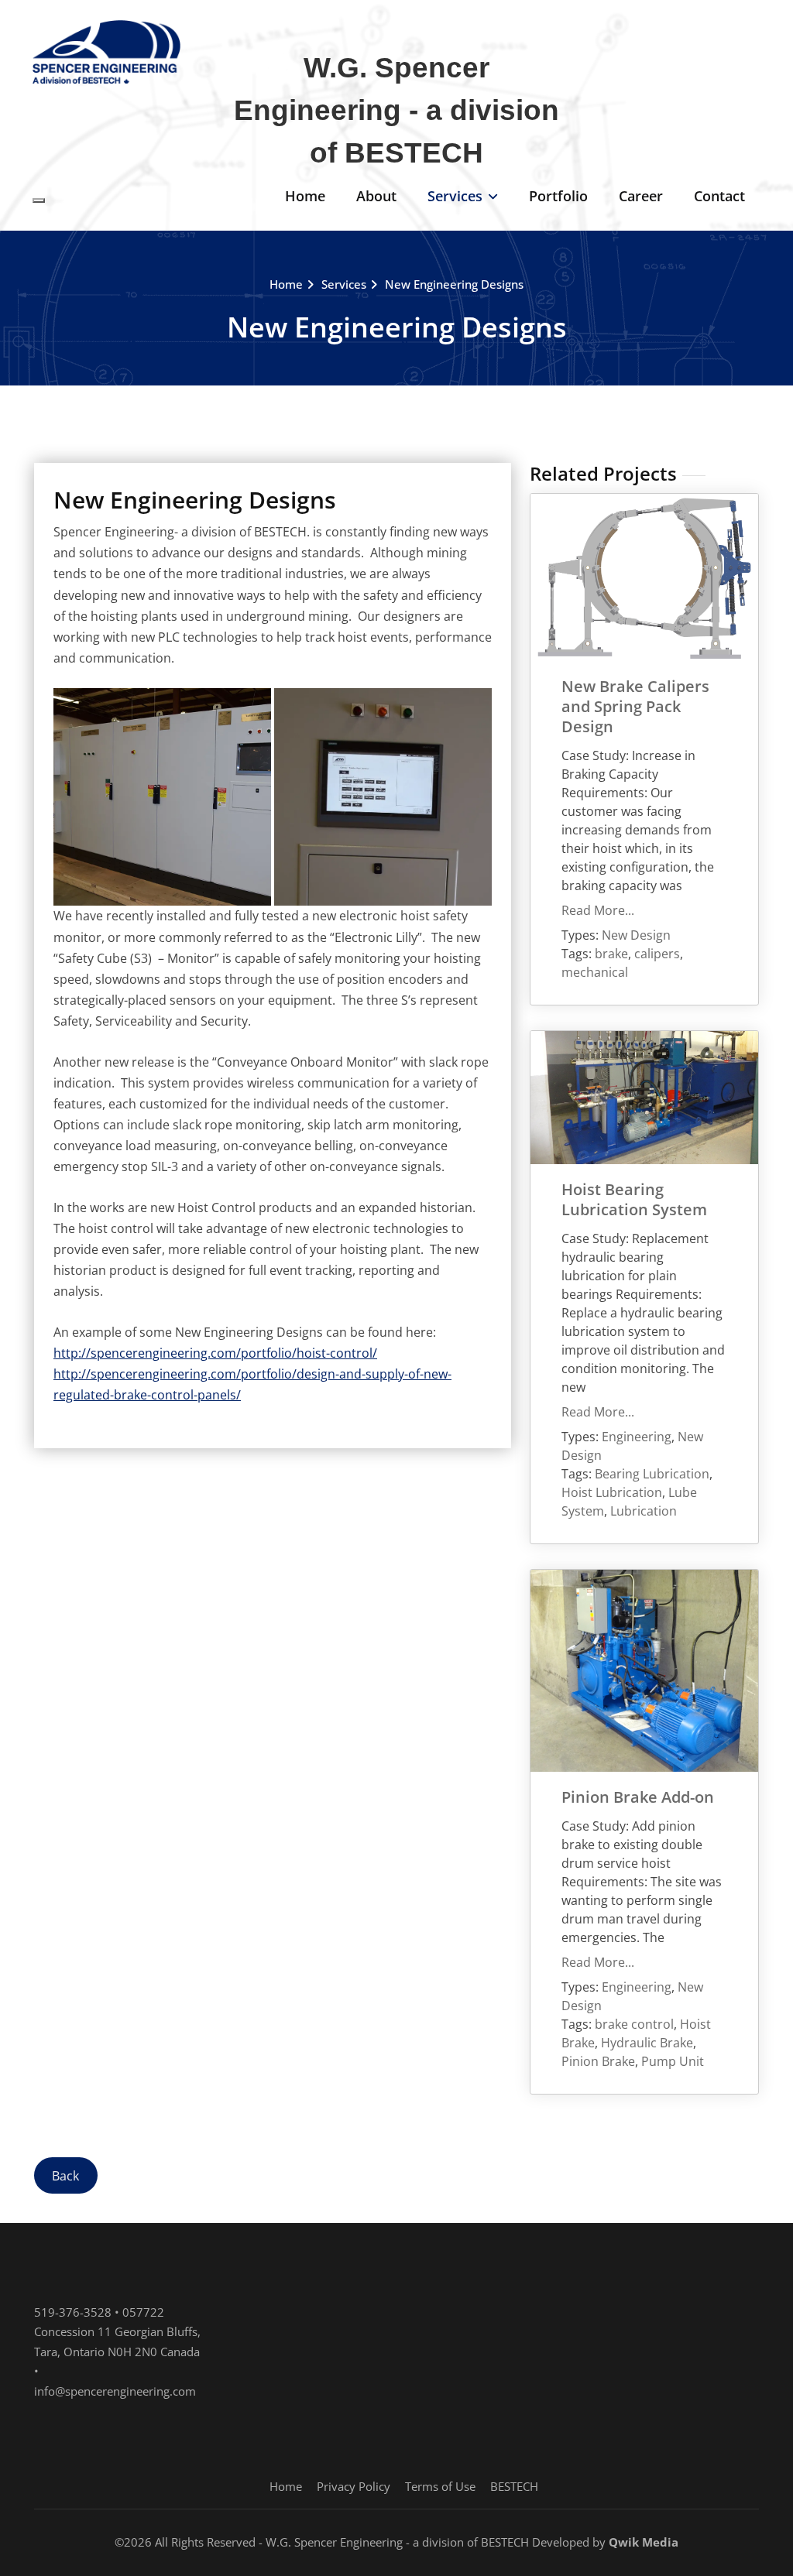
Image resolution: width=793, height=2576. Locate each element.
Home (305, 196)
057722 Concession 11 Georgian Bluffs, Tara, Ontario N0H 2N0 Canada (117, 2332)
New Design (636, 935)
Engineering (637, 1437)
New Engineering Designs (454, 284)
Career (641, 196)
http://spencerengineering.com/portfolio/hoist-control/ (215, 1353)
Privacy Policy (354, 2486)
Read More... (598, 910)
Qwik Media (644, 2542)
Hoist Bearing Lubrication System (634, 1199)
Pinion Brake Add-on (638, 1797)
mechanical (595, 972)
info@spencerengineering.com (115, 2391)
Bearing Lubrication (652, 1474)
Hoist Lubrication (612, 1492)
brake (611, 954)
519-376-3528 (73, 2312)
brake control (634, 2024)
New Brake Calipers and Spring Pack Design (635, 706)
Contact (719, 196)
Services (455, 196)
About (376, 196)
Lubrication (644, 1511)
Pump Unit (673, 2061)
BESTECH (514, 2486)
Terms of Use (440, 2486)
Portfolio (558, 196)
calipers (657, 954)
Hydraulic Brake (647, 2043)
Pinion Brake (598, 2061)
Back (65, 2175)
